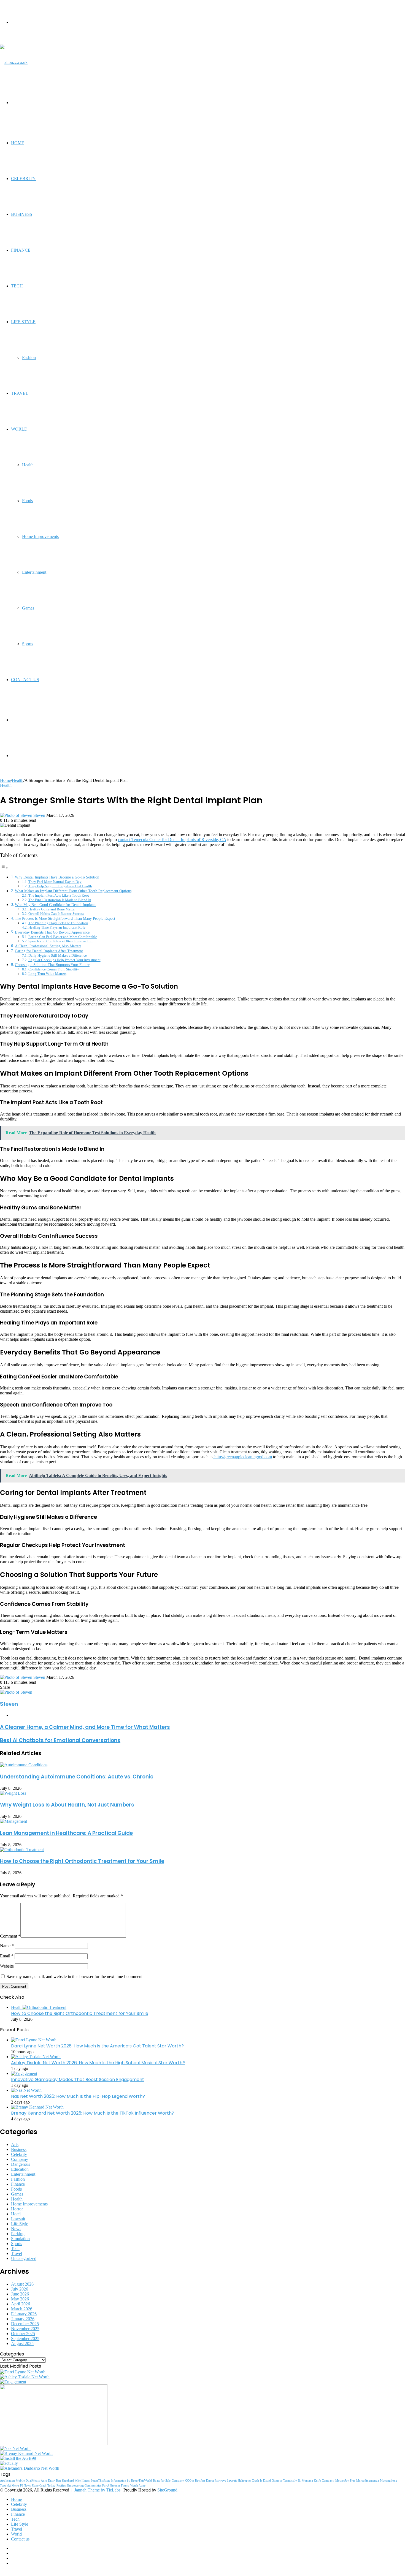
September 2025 (25, 2339)
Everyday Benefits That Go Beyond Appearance (52, 932)
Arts (15, 2144)
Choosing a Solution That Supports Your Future (52, 965)
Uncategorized (24, 2258)
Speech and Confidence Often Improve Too (60, 941)
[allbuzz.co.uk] (14, 62)
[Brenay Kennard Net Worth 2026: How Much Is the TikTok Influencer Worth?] (37, 2107)
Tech (17, 286)
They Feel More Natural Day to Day (55, 882)
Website (7, 1966)
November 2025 (25, 2329)
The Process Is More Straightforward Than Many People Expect (65, 918)
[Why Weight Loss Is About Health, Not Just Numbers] (13, 1793)
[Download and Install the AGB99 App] (18, 2458)
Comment (10, 1936)
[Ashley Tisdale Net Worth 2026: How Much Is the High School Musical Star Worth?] (36, 2057)
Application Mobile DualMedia (20, 2481)
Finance (21, 250)
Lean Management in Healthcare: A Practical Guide (66, 1833)
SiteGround (167, 2490)
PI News (25, 2486)
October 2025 (23, 2334)
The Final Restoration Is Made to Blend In (60, 900)
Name (7, 1946)
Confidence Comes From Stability (54, 969)
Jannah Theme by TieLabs (97, 2490)
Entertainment (34, 572)
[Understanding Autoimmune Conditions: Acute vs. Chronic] (24, 1765)
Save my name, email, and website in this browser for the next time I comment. (75, 1977)
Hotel (16, 2214)
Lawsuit (18, 2219)
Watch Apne (138, 2486)
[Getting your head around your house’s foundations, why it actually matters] (9, 2463)
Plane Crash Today (44, 2486)
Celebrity (23, 179)
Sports (28, 644)
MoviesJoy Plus (345, 2481)
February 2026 (24, 2314)
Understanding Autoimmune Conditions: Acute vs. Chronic (77, 1777)
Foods (27, 501)
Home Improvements (40, 536)
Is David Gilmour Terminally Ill (280, 2481)
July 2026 (20, 2289)
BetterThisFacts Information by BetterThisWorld (121, 2481)
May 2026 (20, 2299)
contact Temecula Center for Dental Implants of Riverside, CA (172, 840)
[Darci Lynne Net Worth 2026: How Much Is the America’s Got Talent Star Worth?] (34, 2040)
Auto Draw (48, 2481)
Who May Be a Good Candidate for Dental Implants (56, 905)
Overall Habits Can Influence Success (56, 914)
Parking (18, 2234)
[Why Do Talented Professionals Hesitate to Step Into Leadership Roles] (54, 2443)
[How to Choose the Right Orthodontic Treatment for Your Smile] (22, 1850)
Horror (17, 2209)
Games (28, 608)
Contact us (25, 680)
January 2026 (23, 2319)
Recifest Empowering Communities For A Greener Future (93, 2486)
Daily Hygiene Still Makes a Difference (58, 955)
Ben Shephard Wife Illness (73, 2481)
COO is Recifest (195, 2481)
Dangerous (21, 2164)
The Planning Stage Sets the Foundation (58, 923)
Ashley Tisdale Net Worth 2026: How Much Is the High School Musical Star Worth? (98, 2063)
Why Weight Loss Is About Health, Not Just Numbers (67, 1805)
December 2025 (25, 2324)
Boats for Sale (162, 2481)
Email (7, 1956)
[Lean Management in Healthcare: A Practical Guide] (13, 1821)
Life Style (23, 322)
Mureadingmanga (368, 2481)
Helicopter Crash (248, 2481)
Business (22, 214)
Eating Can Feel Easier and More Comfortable (63, 937)
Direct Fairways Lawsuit (221, 2481)
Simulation (20, 2239)
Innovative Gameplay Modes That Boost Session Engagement (78, 2079)
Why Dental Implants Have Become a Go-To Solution (57, 877)
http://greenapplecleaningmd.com (243, 1457)
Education (20, 2169)
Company (20, 2159)
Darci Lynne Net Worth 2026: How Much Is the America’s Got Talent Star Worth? (97, 2046)
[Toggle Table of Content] (4, 868)
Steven (39, 815)
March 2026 (22, 2309)
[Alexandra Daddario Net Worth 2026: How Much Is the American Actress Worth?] (30, 2468)
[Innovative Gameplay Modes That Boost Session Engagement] (24, 2073)
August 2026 (22, 2284)
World (19, 429)
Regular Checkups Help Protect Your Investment (64, 960)
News (16, 2229)
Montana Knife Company (318, 2481)
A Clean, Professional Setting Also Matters (48, 946)
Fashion (29, 357)
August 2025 (22, 2344)
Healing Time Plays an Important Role (57, 927)
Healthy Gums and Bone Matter (52, 909)
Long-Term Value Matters (47, 974)
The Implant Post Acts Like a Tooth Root (59, 895)
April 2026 (21, 2304)
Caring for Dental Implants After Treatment (49, 951)
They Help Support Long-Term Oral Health (60, 886)
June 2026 (20, 2294)
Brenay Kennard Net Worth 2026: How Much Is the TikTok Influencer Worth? (93, 2113)
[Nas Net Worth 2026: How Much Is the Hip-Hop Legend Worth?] (26, 2090)
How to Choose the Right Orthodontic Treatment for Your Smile (82, 1861)
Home (18, 143)
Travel (20, 393)
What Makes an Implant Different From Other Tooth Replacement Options (73, 891)
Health (28, 465)
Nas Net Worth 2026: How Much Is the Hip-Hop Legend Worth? (78, 2096)
